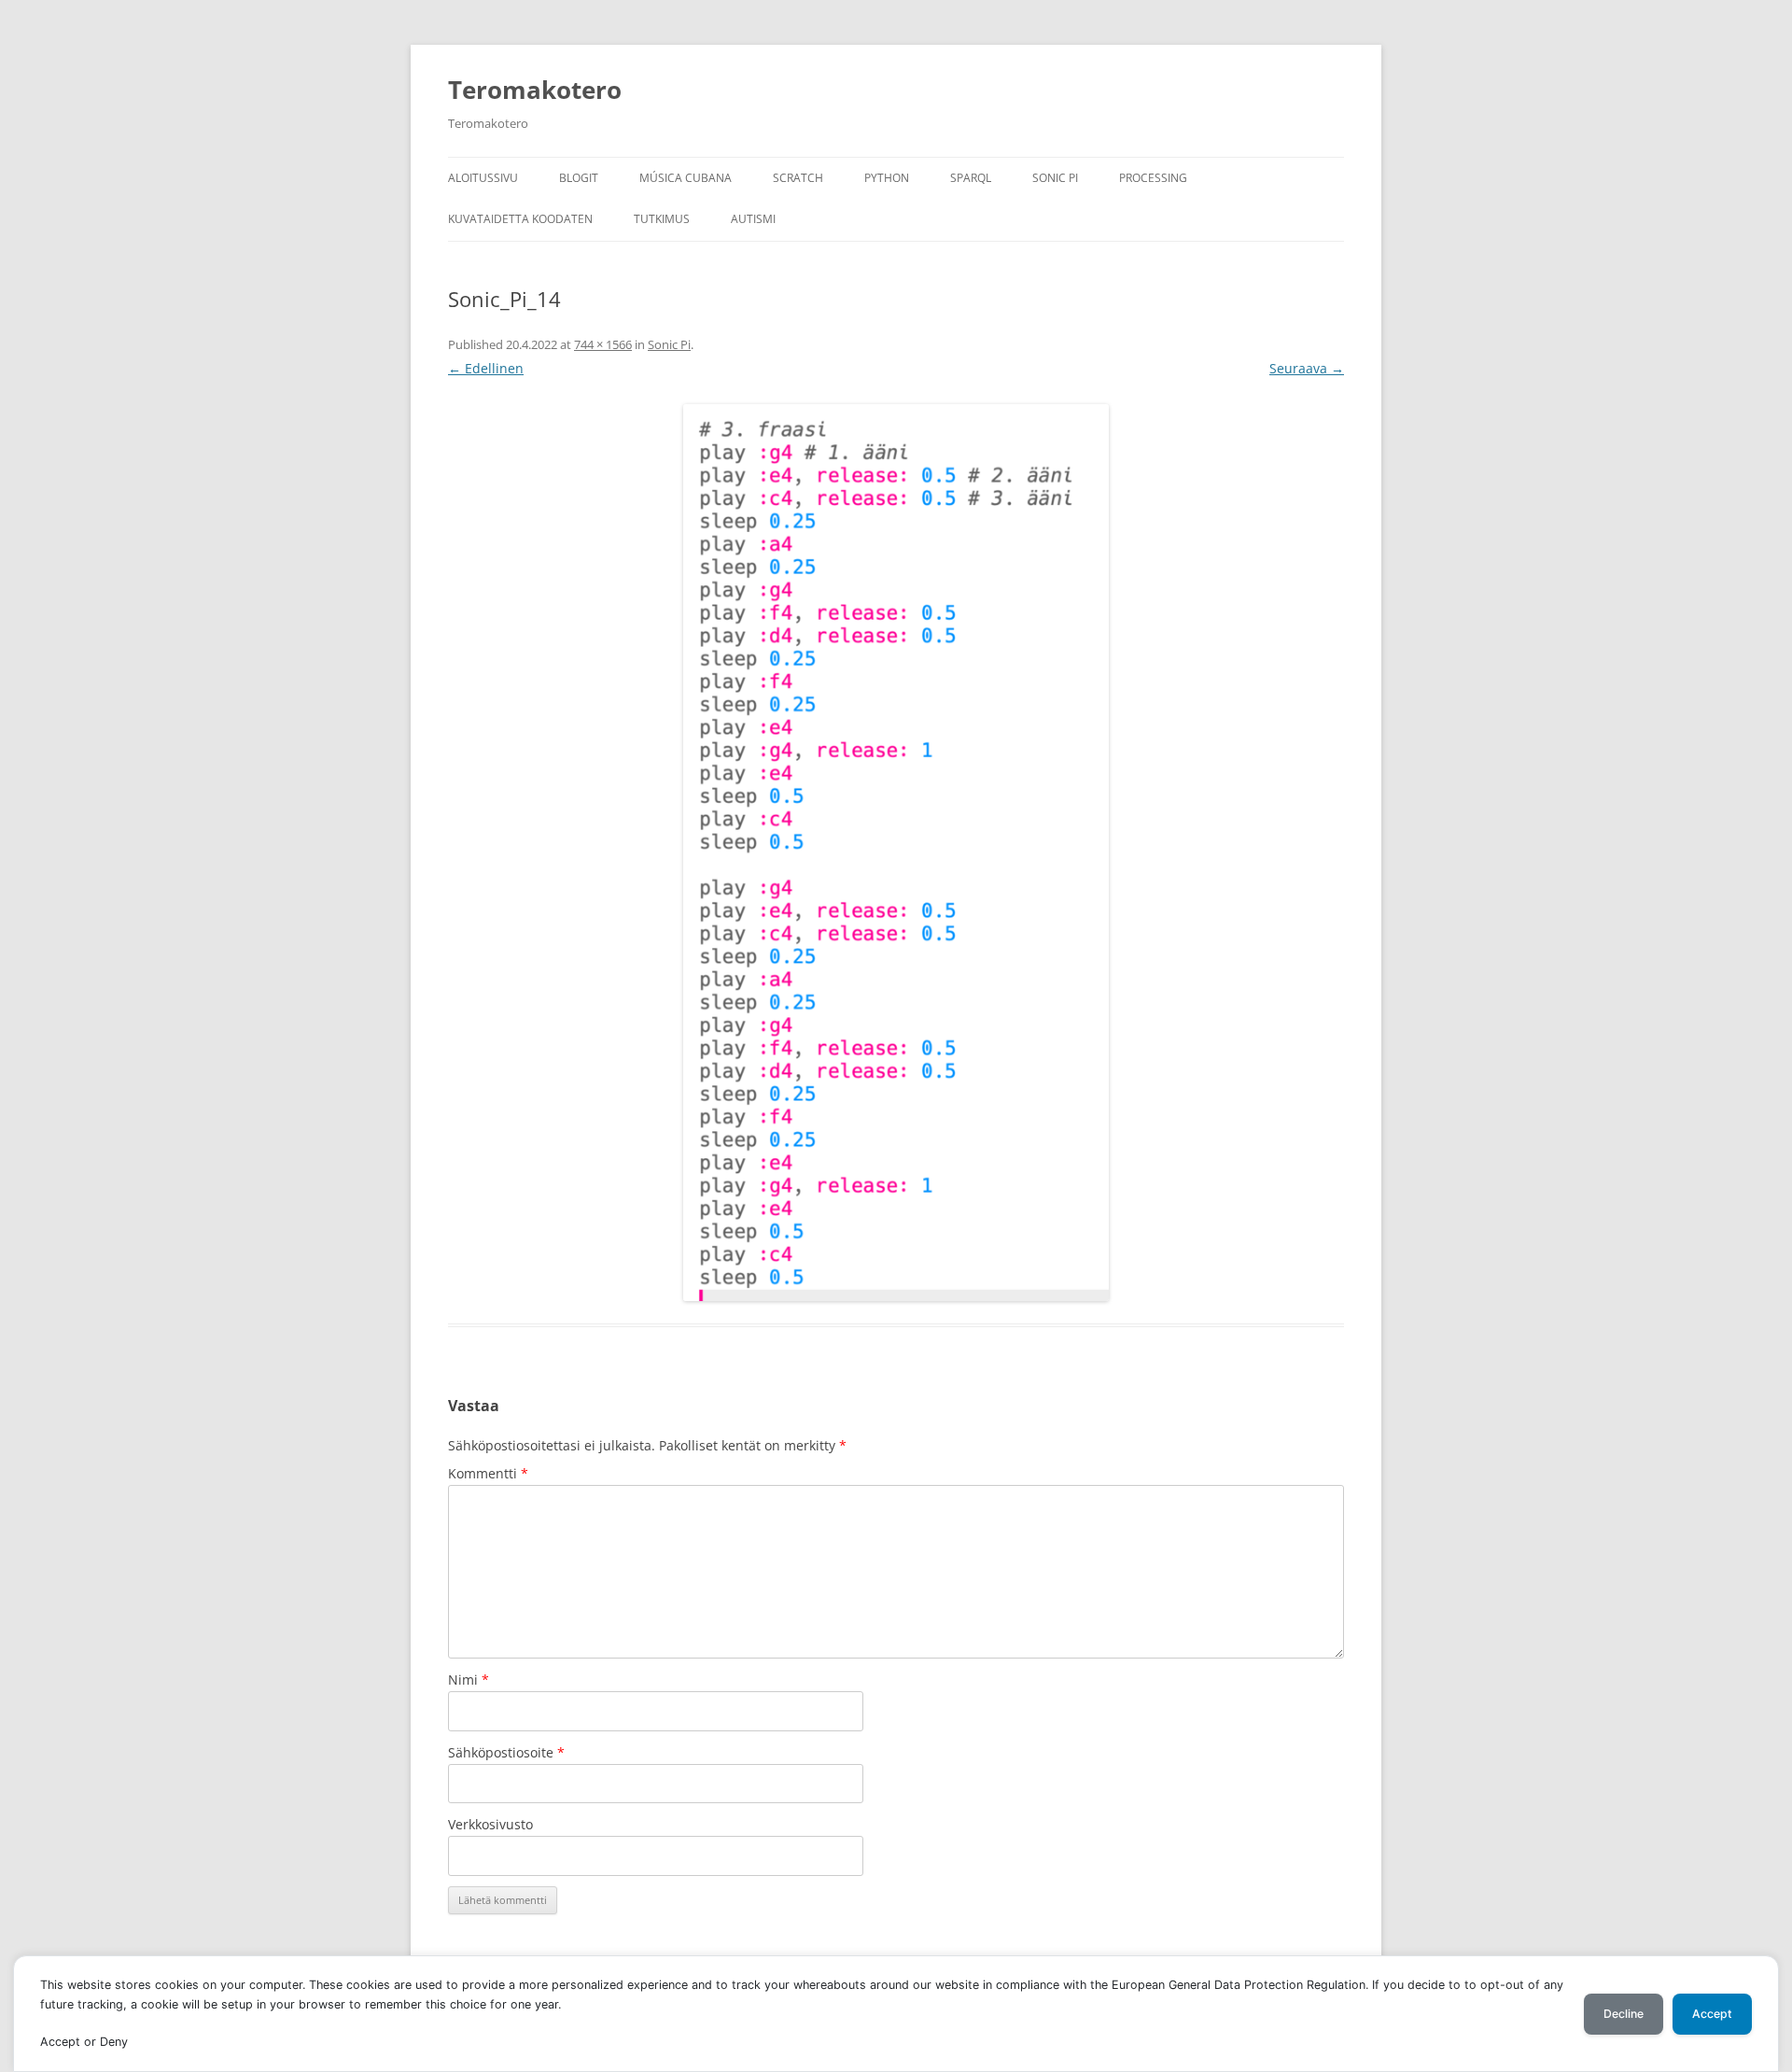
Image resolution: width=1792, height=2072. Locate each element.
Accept (1712, 2014)
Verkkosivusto (490, 1824)
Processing (1153, 178)
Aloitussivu (483, 178)
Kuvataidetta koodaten (520, 219)
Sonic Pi (1055, 178)
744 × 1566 (603, 344)
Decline (1624, 2014)
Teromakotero (535, 90)
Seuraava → (1307, 368)
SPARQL (971, 178)
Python (887, 178)
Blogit (579, 178)
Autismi (753, 219)
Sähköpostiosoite (506, 1752)
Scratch (798, 178)
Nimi (469, 1680)
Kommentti (488, 1473)
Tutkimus (662, 219)
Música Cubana (686, 178)
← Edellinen (486, 368)
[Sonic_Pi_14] (896, 853)
